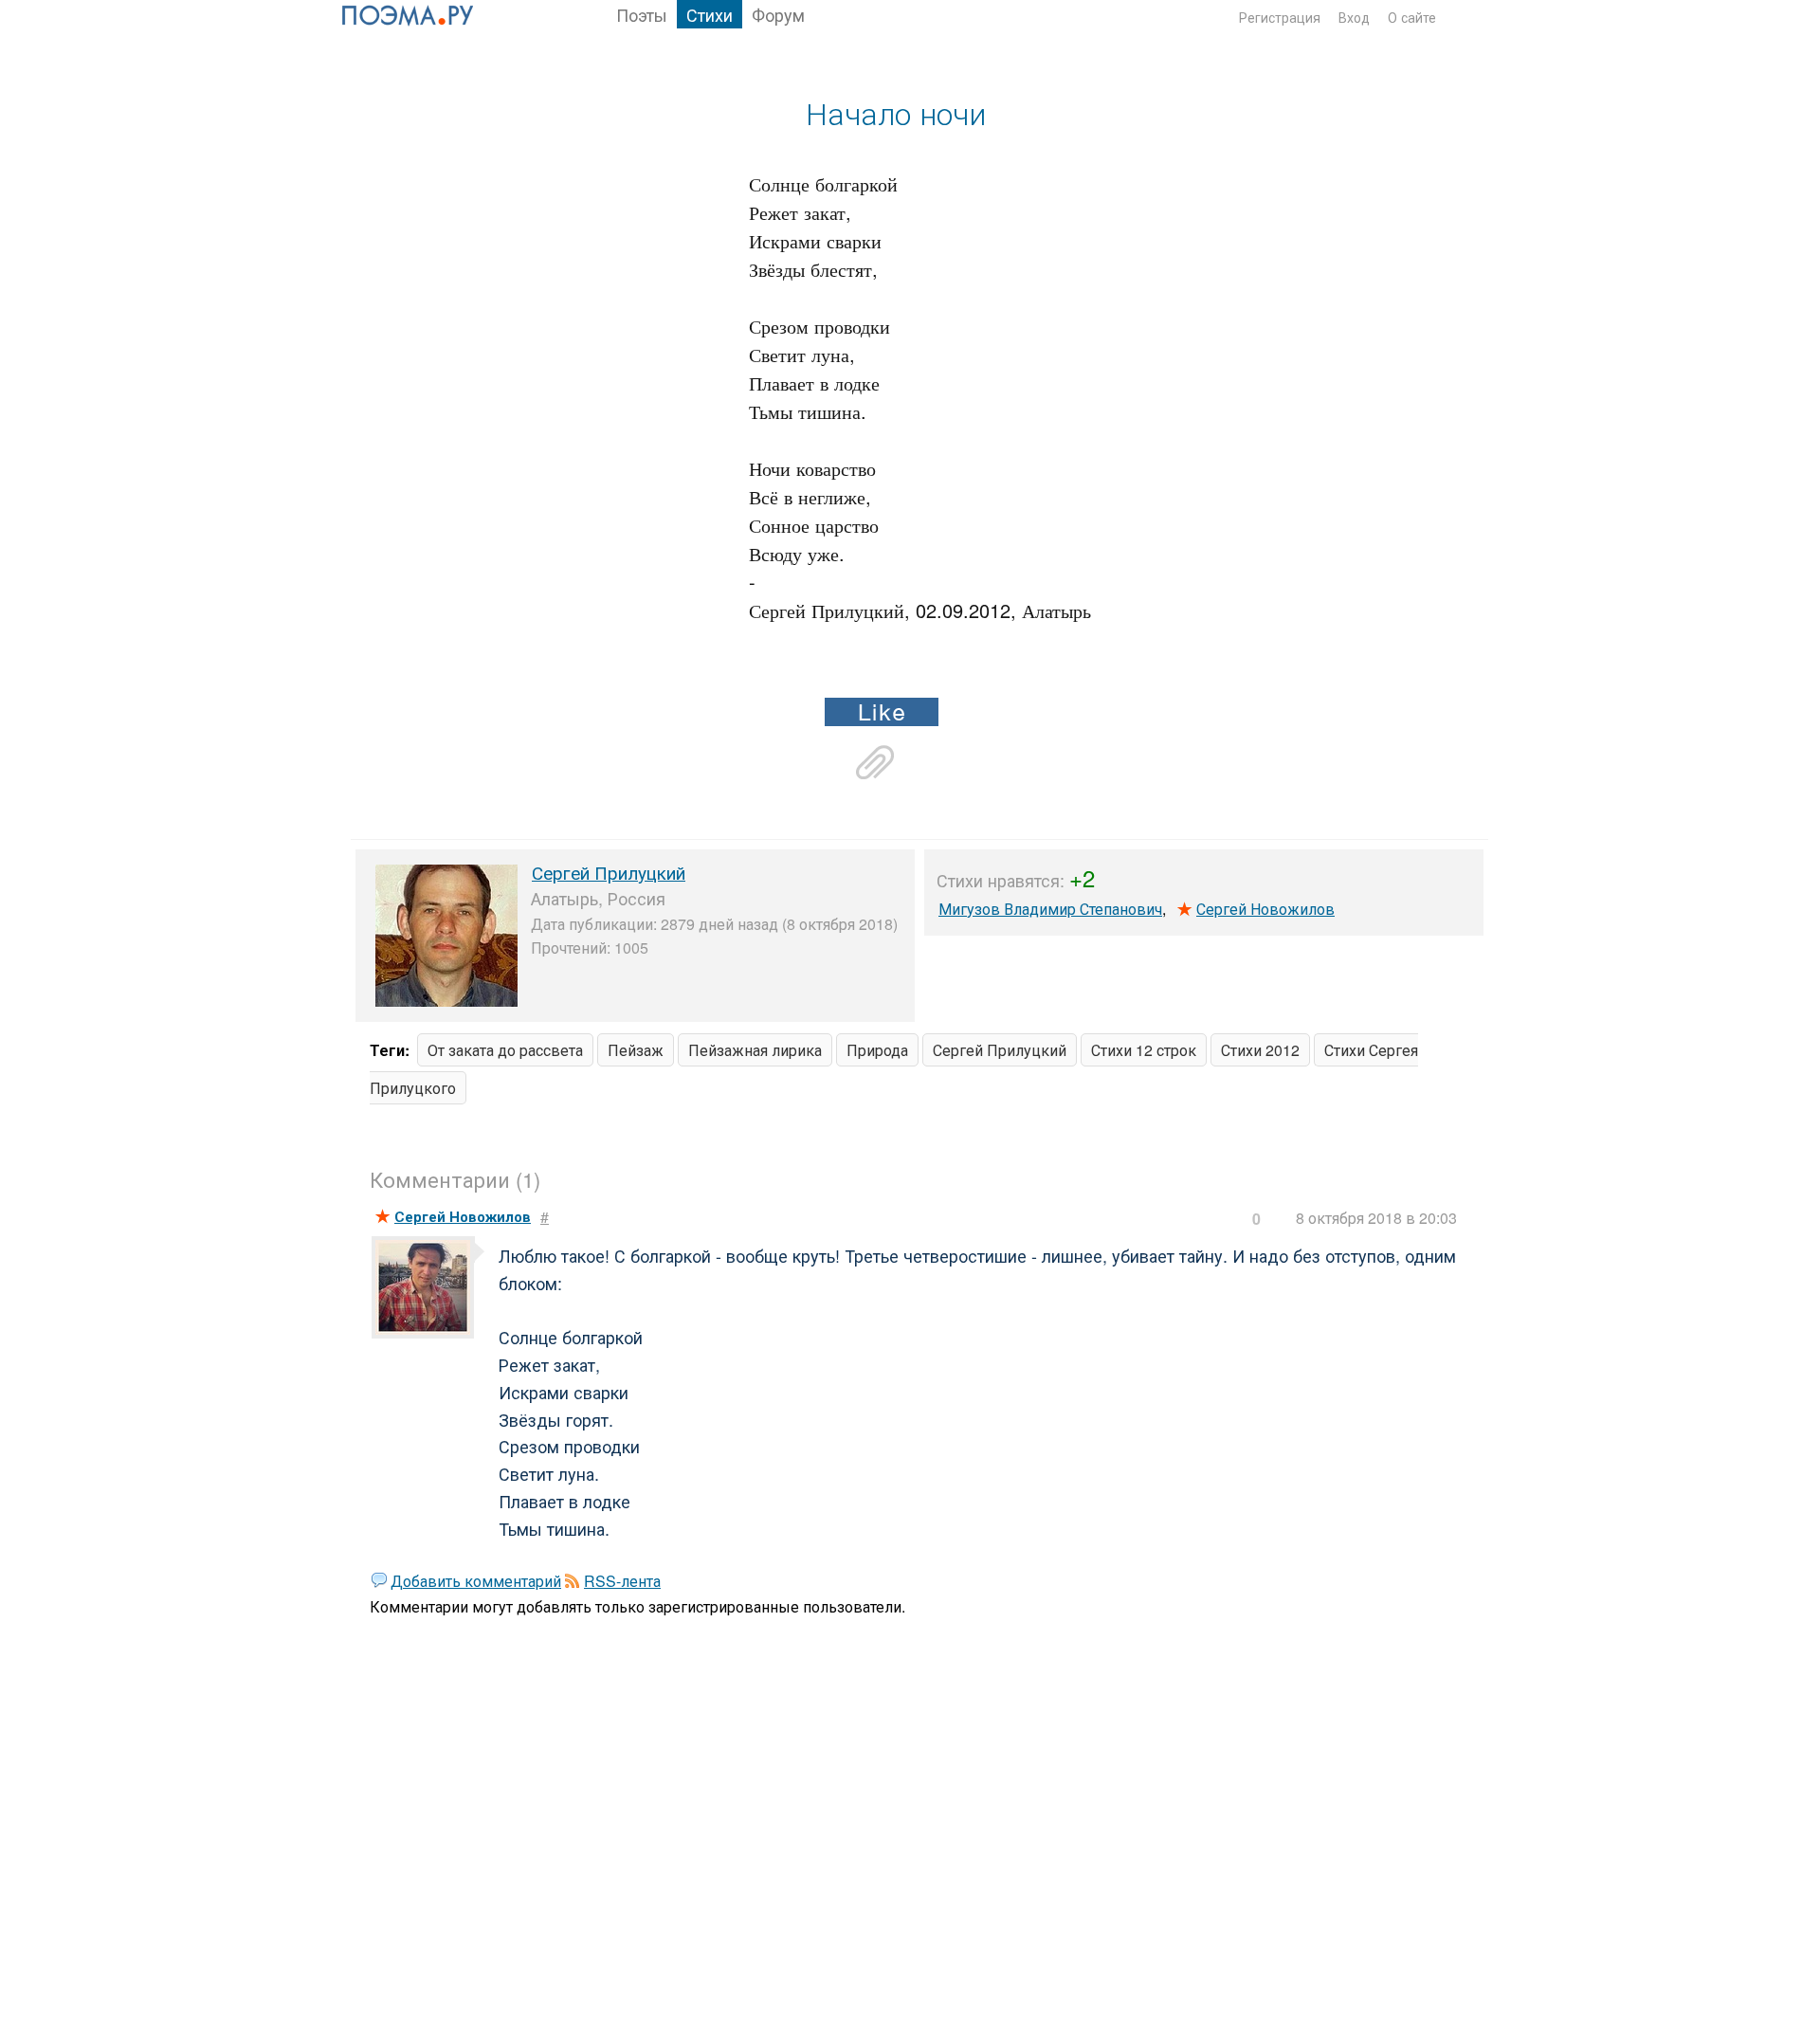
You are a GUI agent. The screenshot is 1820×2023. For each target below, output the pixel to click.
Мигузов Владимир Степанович (1050, 909)
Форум (778, 14)
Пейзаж (636, 1050)
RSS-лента (622, 1581)
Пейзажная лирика (755, 1050)
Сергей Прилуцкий (609, 872)
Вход (1354, 17)
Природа (877, 1050)
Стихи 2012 (1260, 1050)
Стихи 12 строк (1144, 1050)
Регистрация (1280, 17)
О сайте (1412, 17)
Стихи (710, 14)
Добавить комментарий (476, 1581)
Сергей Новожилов (1265, 909)
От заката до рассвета (505, 1050)
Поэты (642, 14)
